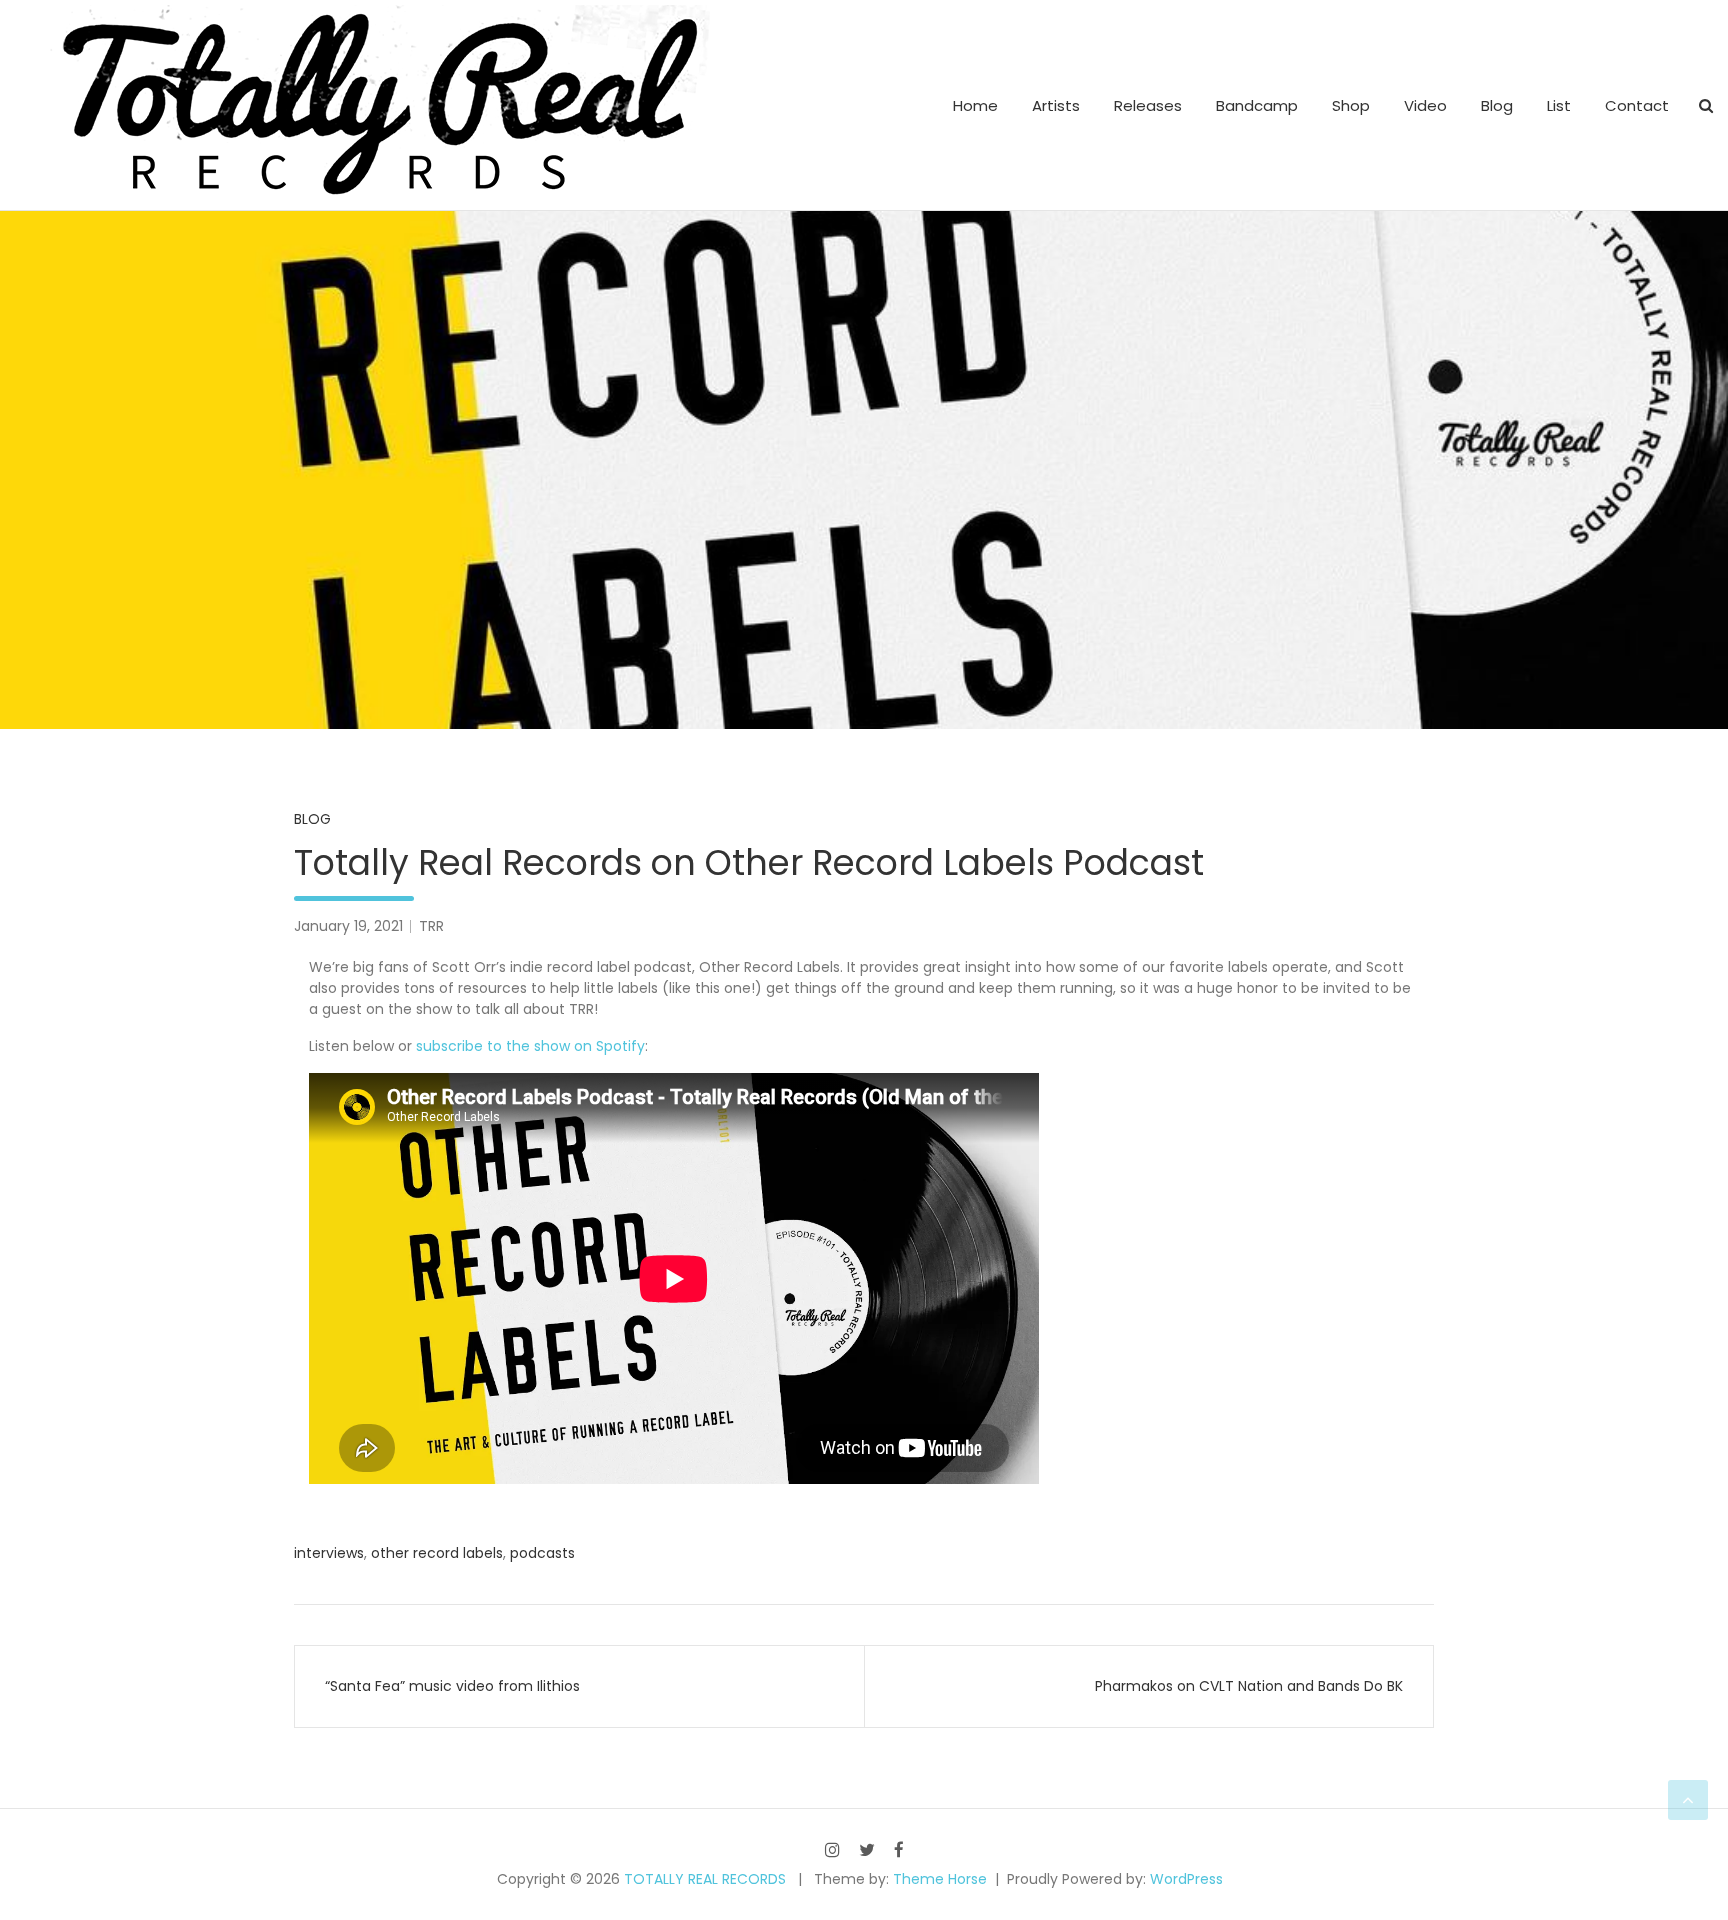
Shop (1351, 105)
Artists (1056, 105)
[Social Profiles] (832, 1849)
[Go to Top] (1688, 1800)
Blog (1497, 105)
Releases (1148, 105)
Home (975, 105)
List (1559, 105)
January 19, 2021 (348, 926)
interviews (329, 1553)
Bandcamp (1257, 105)
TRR (431, 926)
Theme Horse (940, 1879)
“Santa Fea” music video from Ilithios (452, 1686)
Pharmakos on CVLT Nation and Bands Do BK (1249, 1686)
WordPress (1186, 1879)
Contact (1637, 105)
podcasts (542, 1553)
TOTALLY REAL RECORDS (705, 1879)
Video (1425, 105)
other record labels (437, 1553)
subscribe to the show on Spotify (530, 1046)
